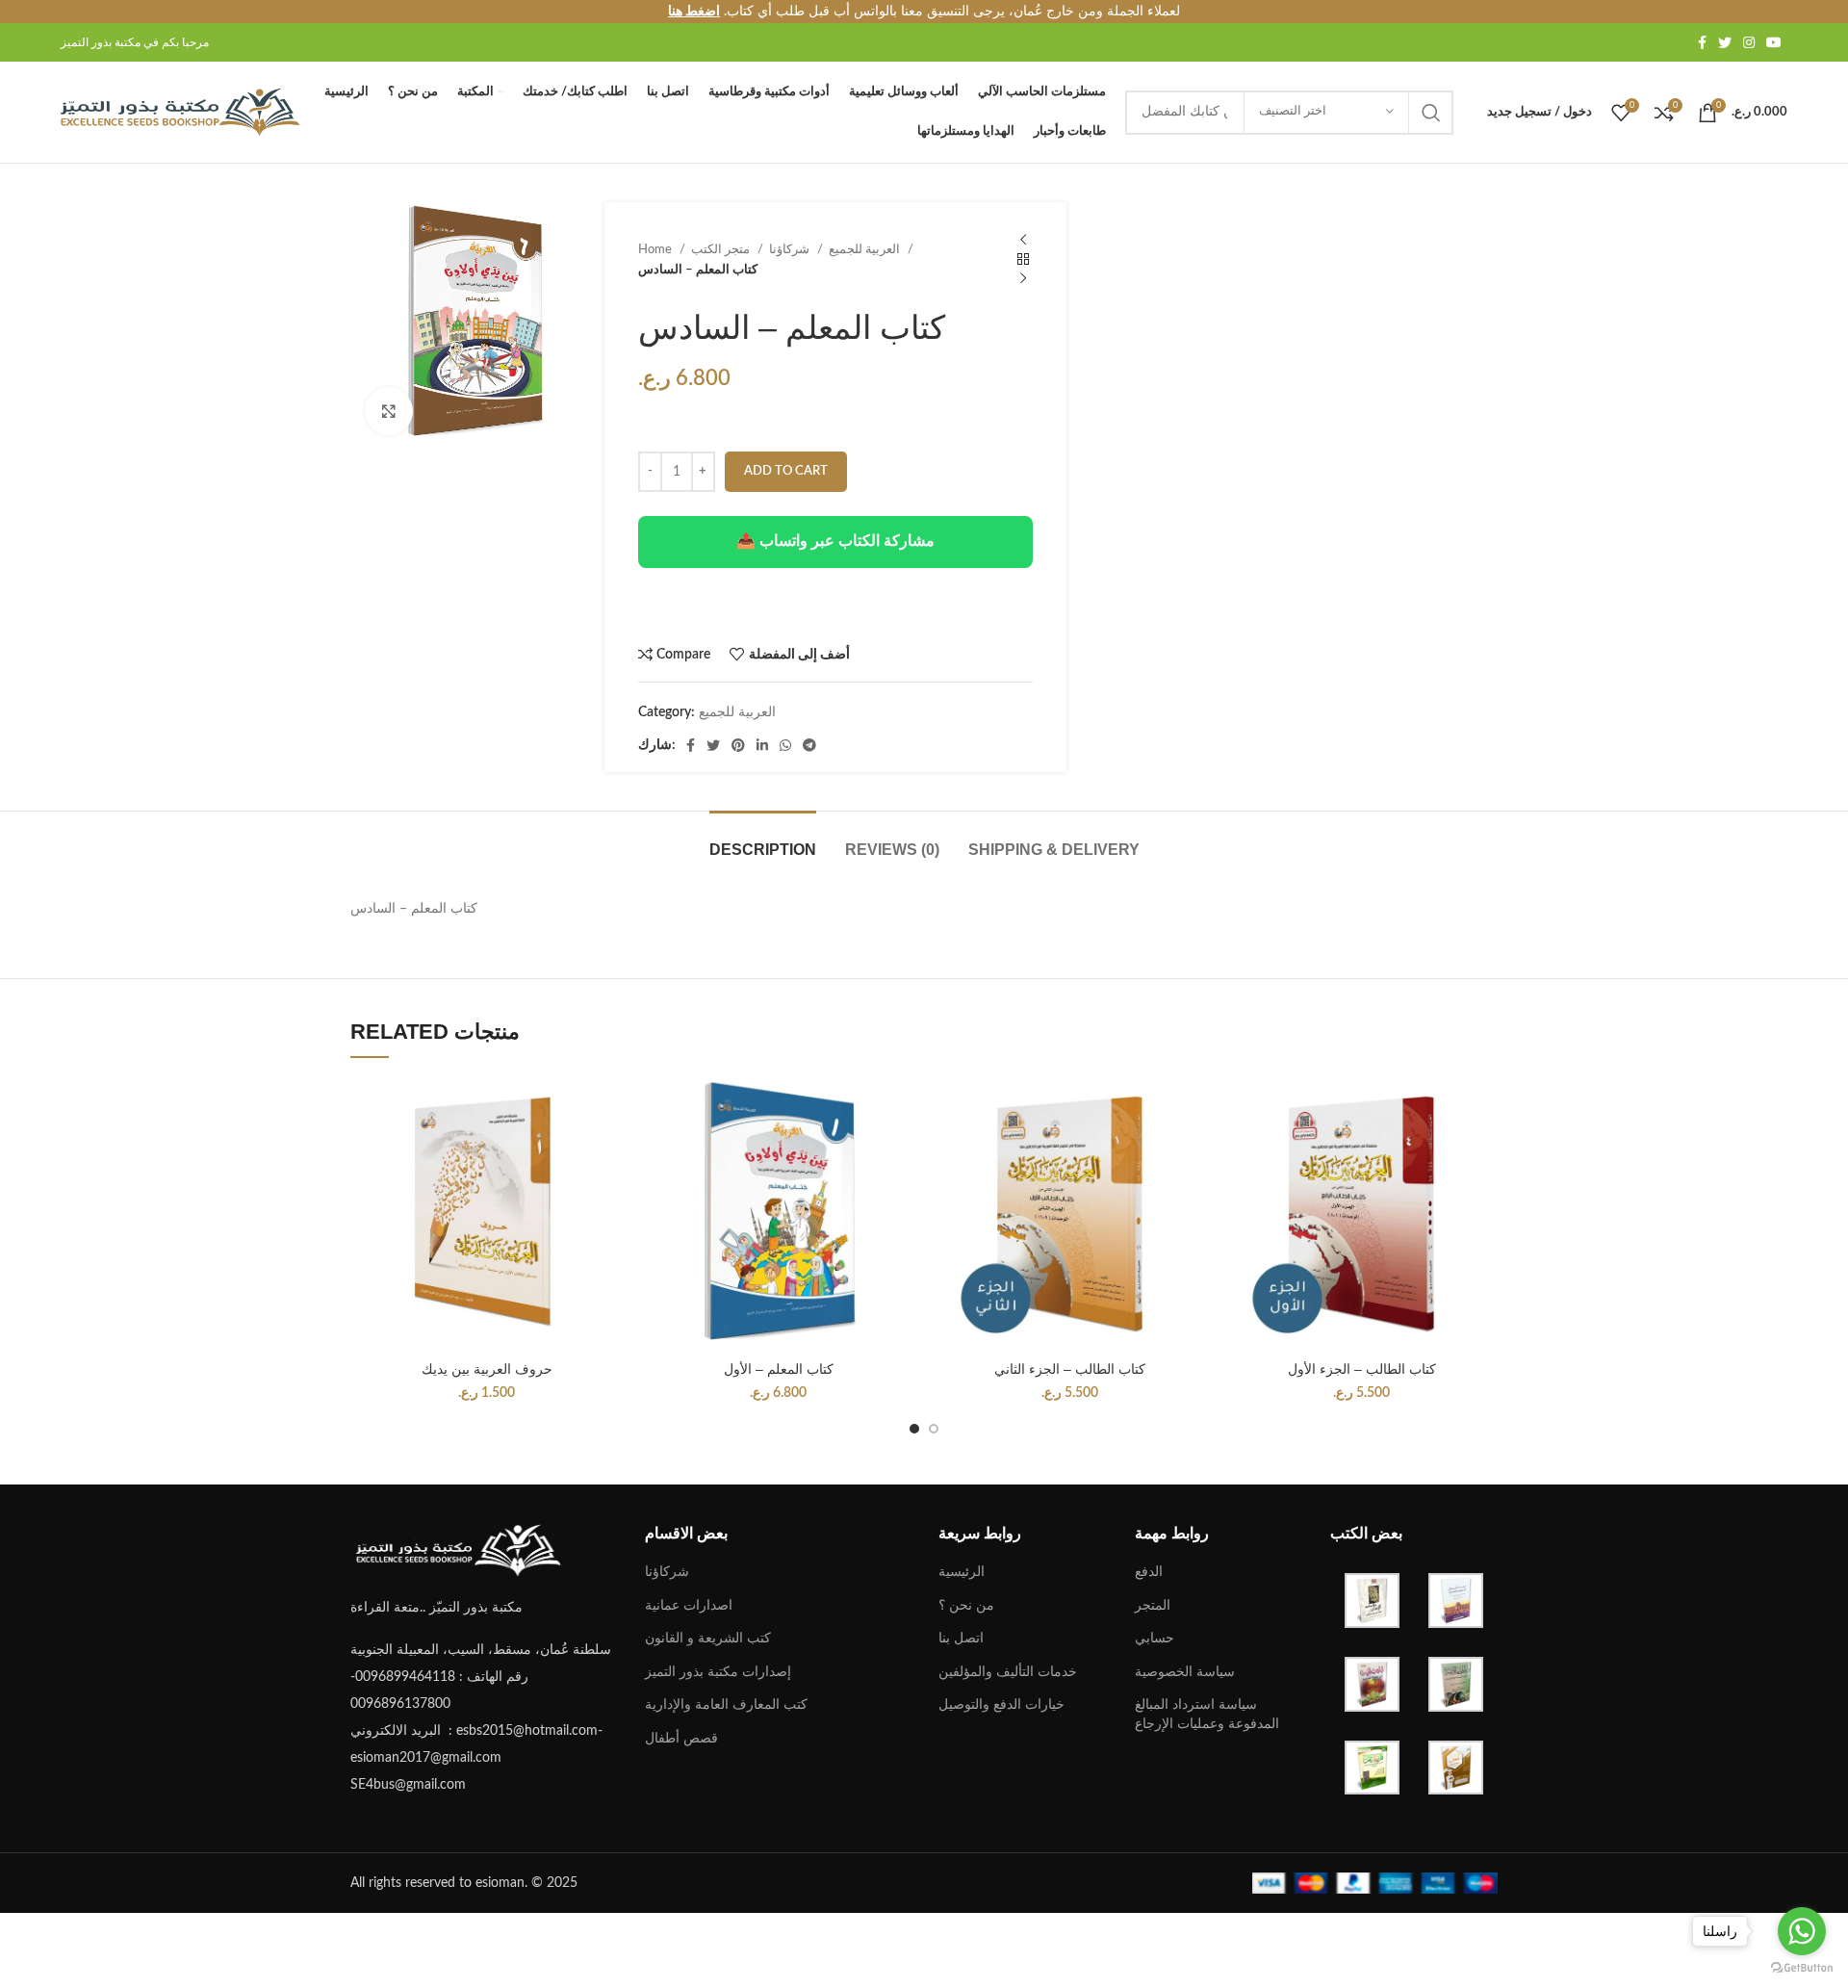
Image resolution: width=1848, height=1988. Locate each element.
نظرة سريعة (608, 1153)
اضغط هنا (694, 12)
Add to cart (786, 471)
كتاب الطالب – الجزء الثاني (1070, 1369)
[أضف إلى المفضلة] (608, 1196)
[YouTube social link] (1774, 42)
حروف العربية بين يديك (487, 1369)
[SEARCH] (1431, 113)
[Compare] (608, 1110)
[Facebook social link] (1702, 42)
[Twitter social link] (1725, 42)
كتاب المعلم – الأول (779, 1369)
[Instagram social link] (1749, 42)
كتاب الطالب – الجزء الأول (1362, 1369)
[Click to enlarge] (389, 411)
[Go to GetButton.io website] (1802, 1968)
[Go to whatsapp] (1802, 1931)
